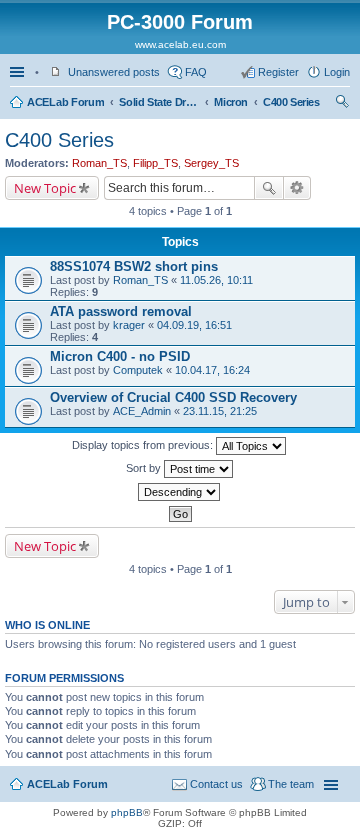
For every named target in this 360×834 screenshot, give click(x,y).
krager (129, 325)
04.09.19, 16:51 (194, 325)
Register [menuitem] (278, 72)
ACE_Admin (142, 411)
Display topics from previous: (144, 445)
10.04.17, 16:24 (212, 370)
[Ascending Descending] (180, 492)
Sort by (145, 468)
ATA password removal (121, 311)
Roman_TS (99, 163)
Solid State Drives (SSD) (159, 102)
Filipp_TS (155, 163)
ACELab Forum (65, 102)
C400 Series (291, 102)
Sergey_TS (211, 163)
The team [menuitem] (291, 784)
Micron (231, 102)
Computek (138, 370)
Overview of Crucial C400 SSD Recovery (173, 397)
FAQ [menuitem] (196, 72)
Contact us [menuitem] (216, 784)
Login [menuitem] (337, 72)
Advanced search (297, 188)
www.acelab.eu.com (180, 44)
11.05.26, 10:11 (216, 280)
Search (269, 188)
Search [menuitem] (342, 104)
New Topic (45, 188)
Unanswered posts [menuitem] (114, 72)
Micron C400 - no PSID (120, 356)
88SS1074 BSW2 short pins (134, 266)
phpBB (127, 812)
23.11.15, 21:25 (220, 411)
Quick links (19, 72)
